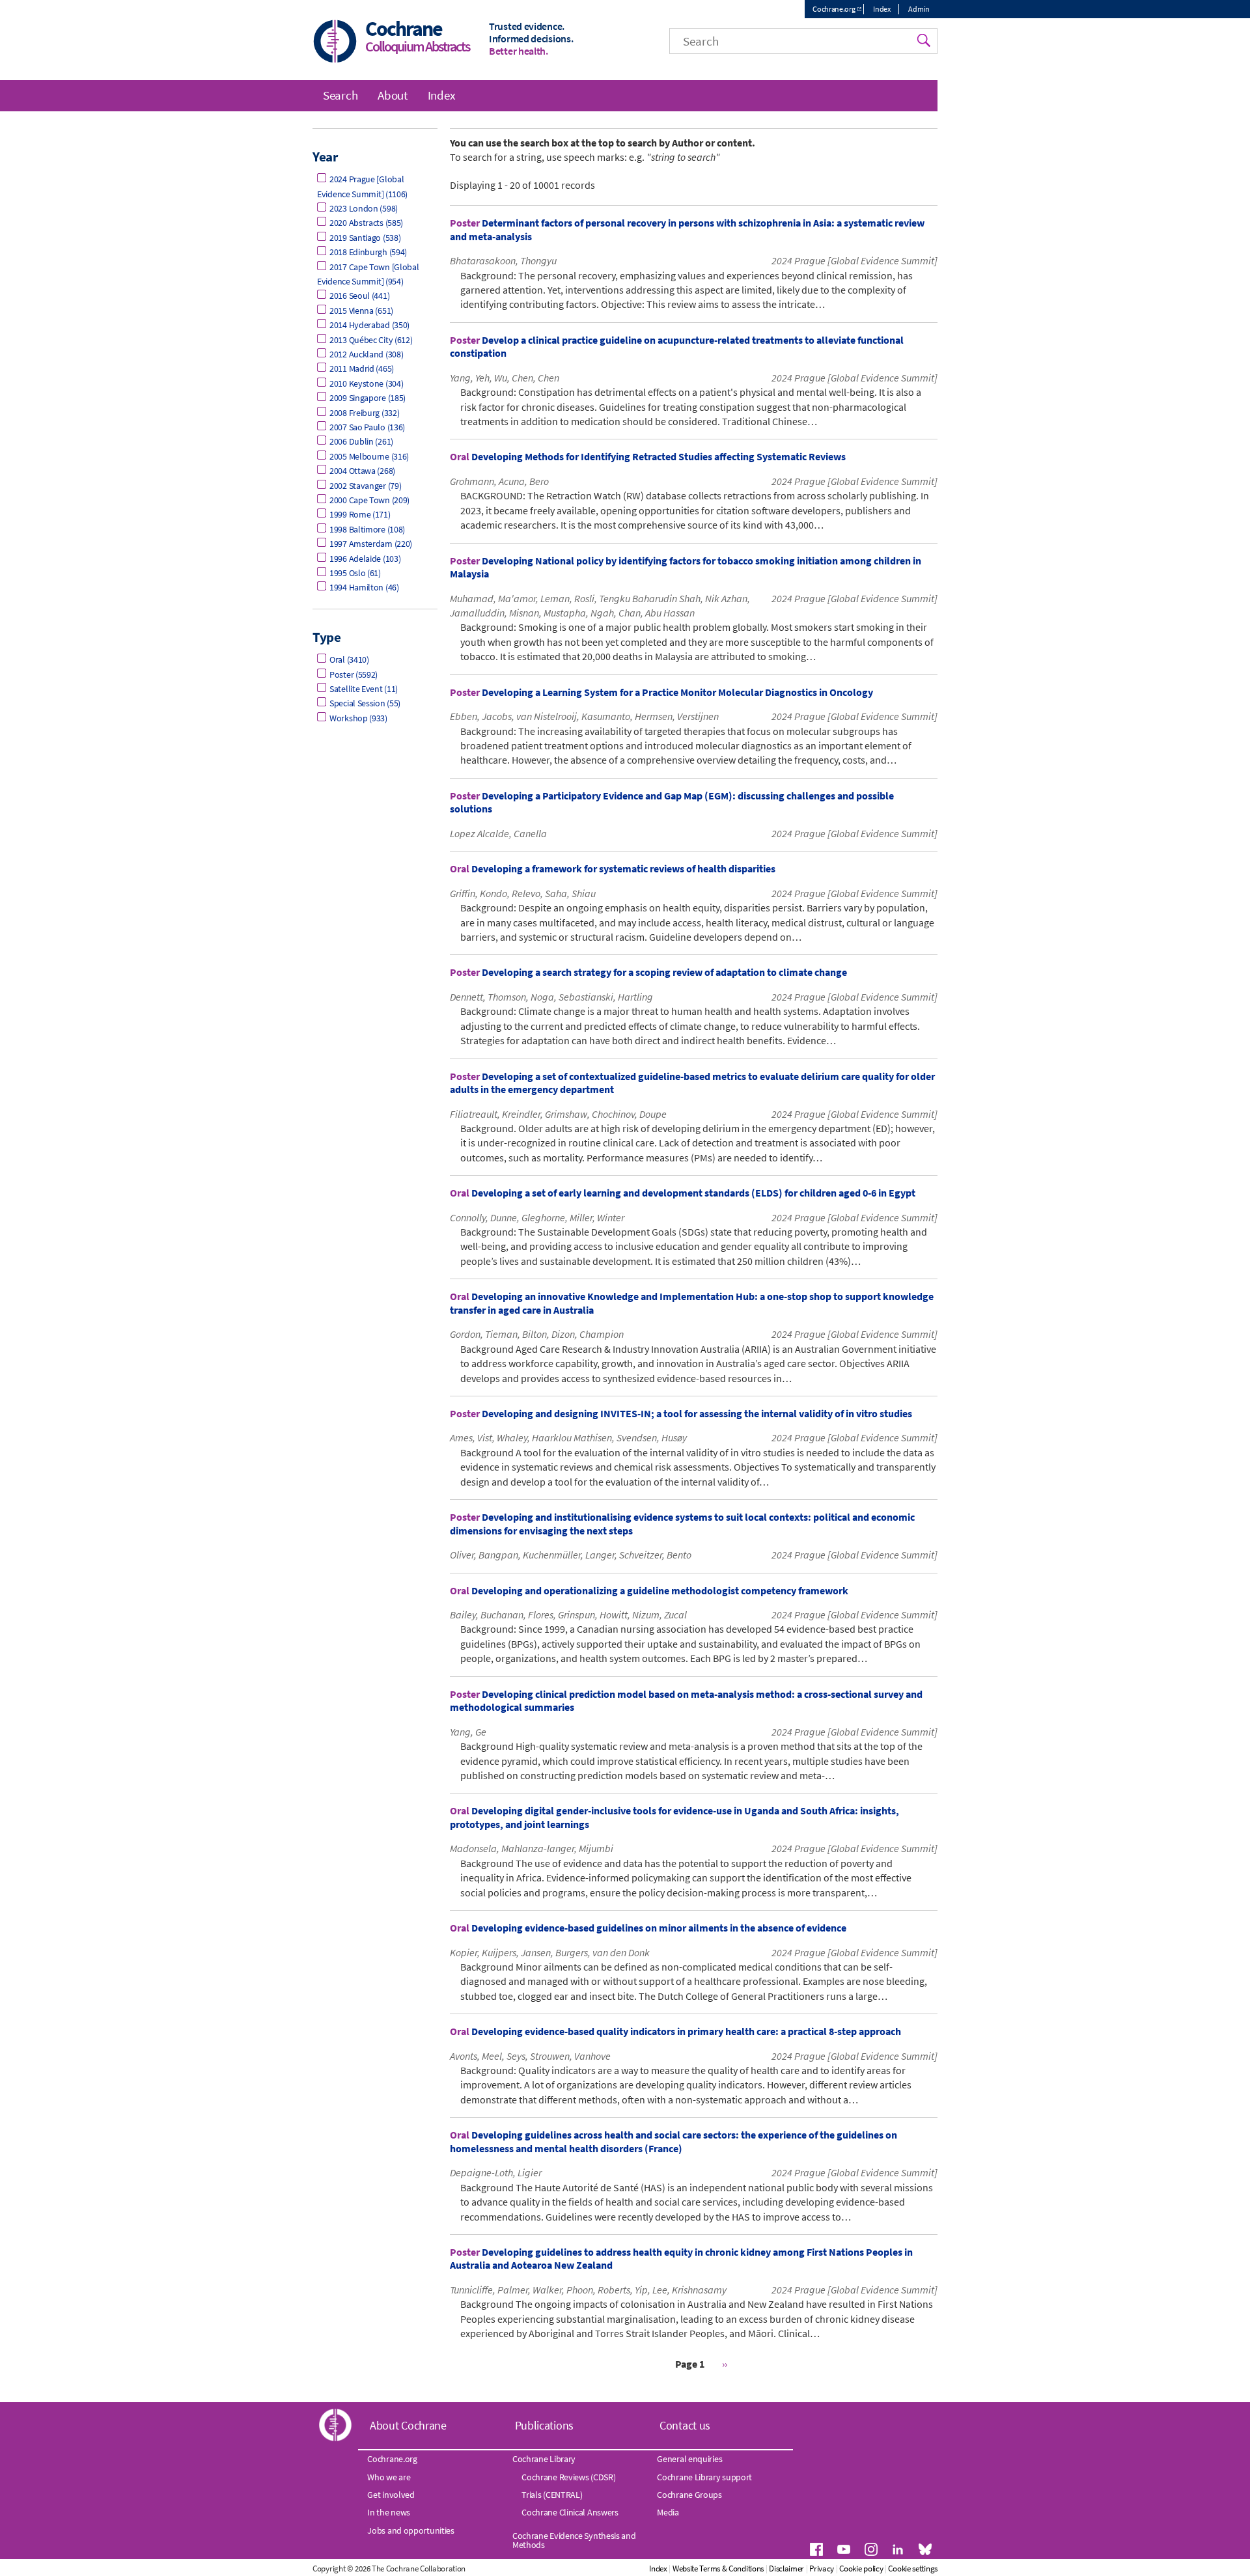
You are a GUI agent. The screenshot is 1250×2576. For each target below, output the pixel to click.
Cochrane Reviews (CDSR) (568, 2477)
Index (882, 9)
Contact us (685, 2425)
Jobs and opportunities (410, 2530)
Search (340, 95)
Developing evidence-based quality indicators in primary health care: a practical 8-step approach (686, 2031)
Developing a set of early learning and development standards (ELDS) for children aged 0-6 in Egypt (693, 1193)
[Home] (335, 43)
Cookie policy (861, 2569)
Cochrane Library (544, 2459)
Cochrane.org (834, 9)
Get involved (391, 2495)
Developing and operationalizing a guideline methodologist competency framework (660, 1590)
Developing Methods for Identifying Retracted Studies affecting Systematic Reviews (659, 456)
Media (668, 2512)
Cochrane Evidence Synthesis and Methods (574, 2540)
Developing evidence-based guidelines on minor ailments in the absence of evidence (659, 1928)
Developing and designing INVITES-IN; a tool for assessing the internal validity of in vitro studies (697, 1413)
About (393, 95)
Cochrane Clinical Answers (570, 2512)
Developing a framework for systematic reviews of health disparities (623, 868)
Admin (919, 9)
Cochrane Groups (689, 2495)
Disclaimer (786, 2569)
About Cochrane (408, 2425)
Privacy (822, 2569)
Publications (544, 2425)
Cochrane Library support (704, 2477)
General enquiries (689, 2459)
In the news (389, 2512)
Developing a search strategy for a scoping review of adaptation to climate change (664, 972)
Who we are (389, 2477)
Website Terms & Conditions (718, 2569)
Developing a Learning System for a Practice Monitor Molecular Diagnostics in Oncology (677, 692)
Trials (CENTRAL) (552, 2495)
